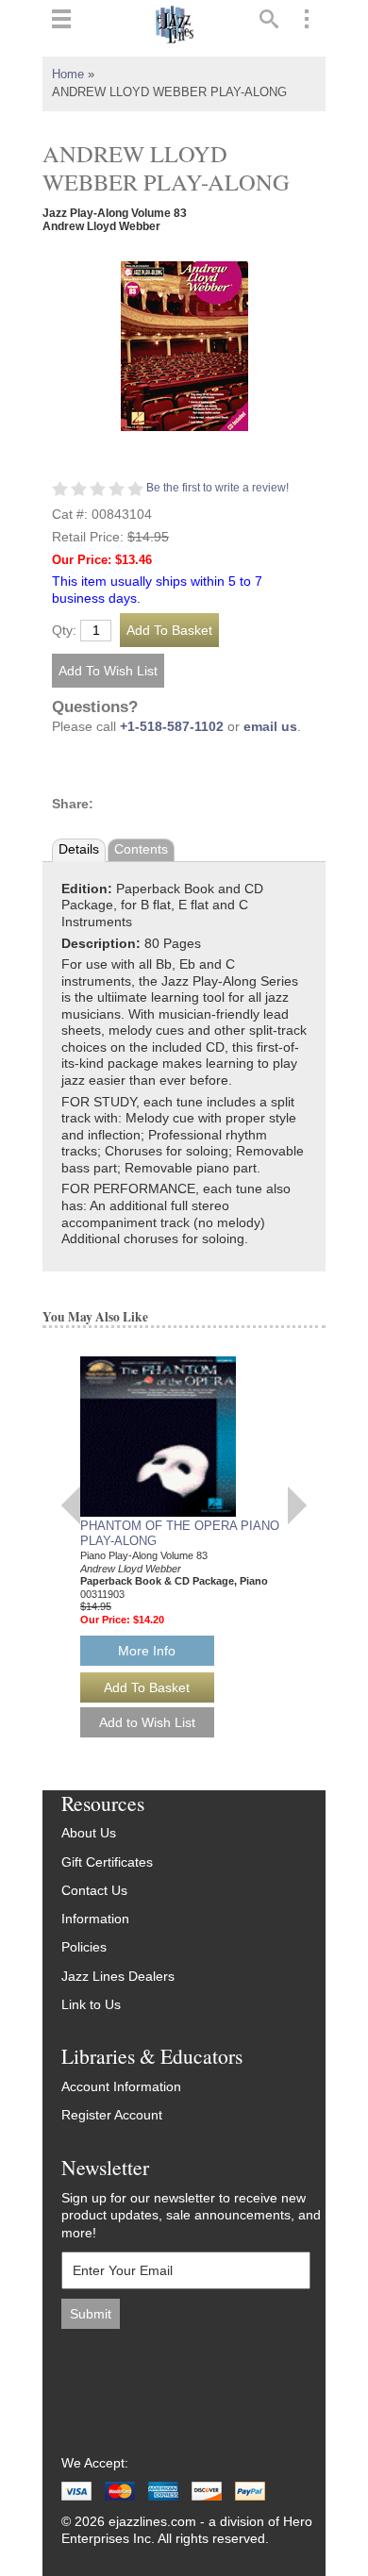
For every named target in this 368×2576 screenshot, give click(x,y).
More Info (147, 1651)
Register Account (112, 2115)
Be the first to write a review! (217, 488)
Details (79, 849)
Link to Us (91, 2005)
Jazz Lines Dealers (118, 1977)
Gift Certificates (107, 1862)
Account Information (121, 2087)
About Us (89, 1833)
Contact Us (94, 1891)
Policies (84, 1947)
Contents (141, 849)
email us (270, 727)
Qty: (64, 631)
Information (95, 1919)
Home (68, 75)
